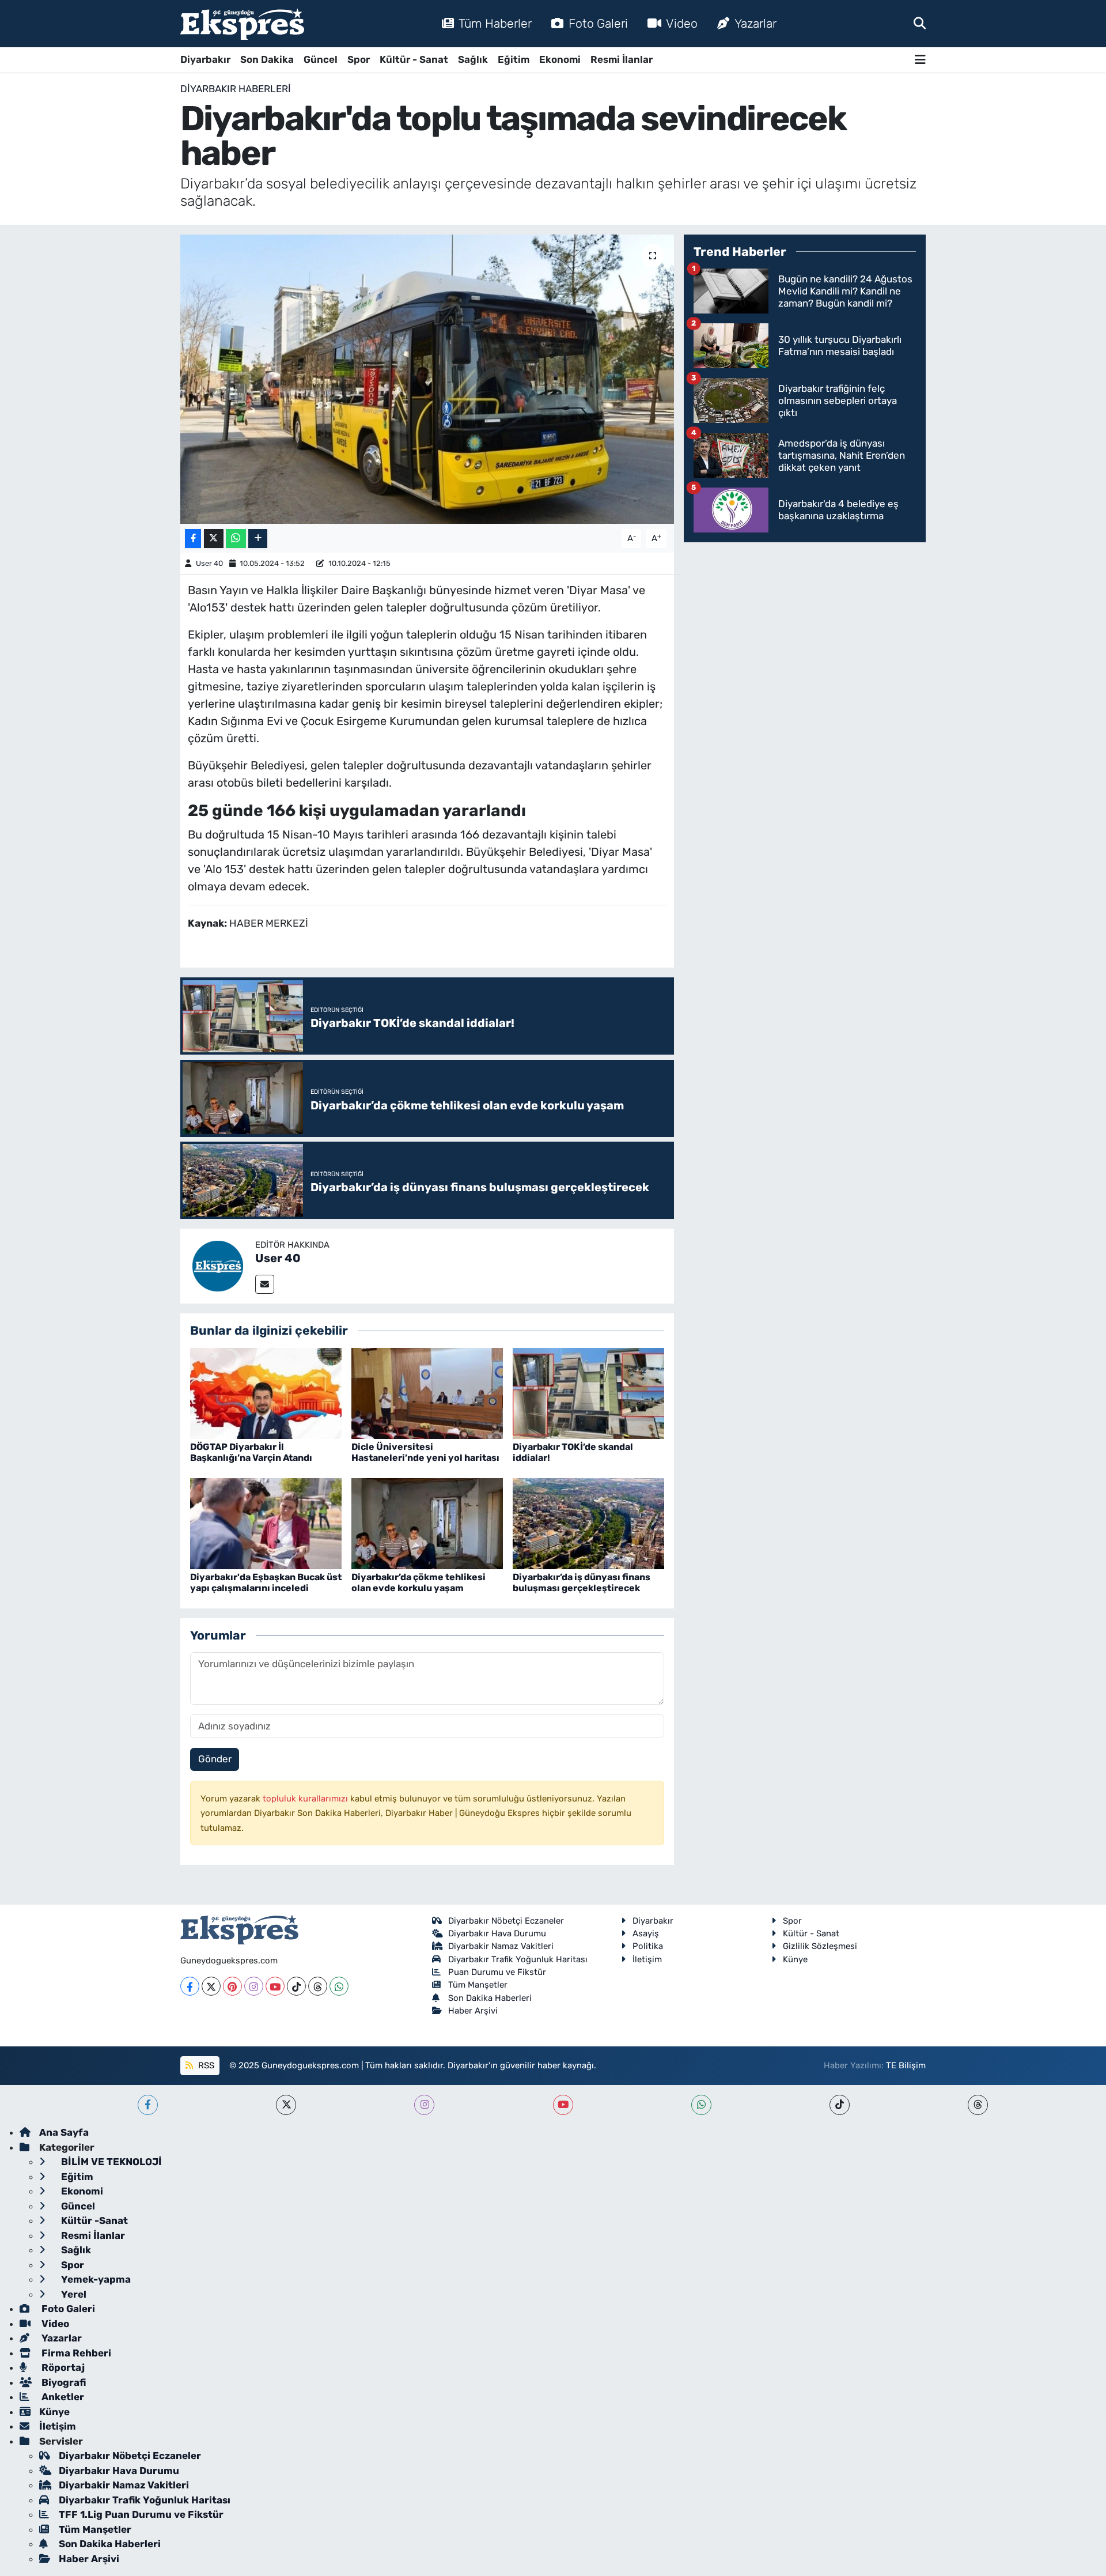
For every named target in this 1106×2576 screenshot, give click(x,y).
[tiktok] (840, 2105)
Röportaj (62, 2367)
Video (682, 23)
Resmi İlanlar (622, 59)
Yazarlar (755, 23)
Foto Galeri (598, 23)
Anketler (62, 2397)
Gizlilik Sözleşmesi (820, 1946)
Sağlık (473, 59)
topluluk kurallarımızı (306, 1799)
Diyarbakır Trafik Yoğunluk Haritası (518, 1959)
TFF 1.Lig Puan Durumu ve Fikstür (141, 2514)
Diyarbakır (205, 59)
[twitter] (286, 2105)
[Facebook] (190, 1986)
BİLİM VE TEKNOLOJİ (110, 2162)
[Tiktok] (296, 1986)
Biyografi (63, 2382)
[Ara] (920, 23)
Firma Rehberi (75, 2353)
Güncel (321, 59)
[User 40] (218, 1265)
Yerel (73, 2294)
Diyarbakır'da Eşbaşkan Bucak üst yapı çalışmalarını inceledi (266, 1582)
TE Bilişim (906, 2065)
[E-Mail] (265, 1284)
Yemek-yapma (95, 2279)
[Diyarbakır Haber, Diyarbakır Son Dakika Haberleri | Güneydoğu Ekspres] (242, 24)
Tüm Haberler (495, 23)
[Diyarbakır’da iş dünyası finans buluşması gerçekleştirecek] (588, 1523)
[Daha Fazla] (258, 539)
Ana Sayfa (64, 2132)
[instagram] (424, 2105)
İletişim (647, 1959)
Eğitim (514, 59)
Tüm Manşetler (478, 1985)
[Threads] (318, 1986)
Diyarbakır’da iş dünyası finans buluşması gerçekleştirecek (582, 1582)
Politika (648, 1946)
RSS (205, 2065)
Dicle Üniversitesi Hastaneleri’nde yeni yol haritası (425, 1452)
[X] (211, 1986)
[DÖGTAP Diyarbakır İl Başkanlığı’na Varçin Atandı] (266, 1392)
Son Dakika (267, 59)
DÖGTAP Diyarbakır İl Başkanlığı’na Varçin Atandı (251, 1452)
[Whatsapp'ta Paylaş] (236, 539)
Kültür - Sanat (414, 59)
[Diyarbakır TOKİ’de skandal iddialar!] (588, 1392)
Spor (359, 59)
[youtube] (563, 2105)
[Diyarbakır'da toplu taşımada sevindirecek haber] (427, 379)
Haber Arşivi (473, 2011)
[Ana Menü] (920, 60)
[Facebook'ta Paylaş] (193, 539)
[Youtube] (275, 1986)
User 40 (209, 563)
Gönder (215, 1759)
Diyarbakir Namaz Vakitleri (501, 1946)
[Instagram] (254, 1986)
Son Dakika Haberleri (490, 1998)
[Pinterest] (232, 1986)
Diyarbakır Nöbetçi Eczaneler (506, 1921)
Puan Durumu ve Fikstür (497, 1972)
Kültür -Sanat (93, 2220)
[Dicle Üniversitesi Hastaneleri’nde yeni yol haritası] (427, 1392)
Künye (795, 1959)
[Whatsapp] (339, 1986)
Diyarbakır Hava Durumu (497, 1933)
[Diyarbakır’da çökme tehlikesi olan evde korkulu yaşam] (427, 1523)
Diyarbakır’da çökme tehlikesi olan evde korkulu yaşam (418, 1582)
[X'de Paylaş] (214, 539)
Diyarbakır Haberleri (236, 89)
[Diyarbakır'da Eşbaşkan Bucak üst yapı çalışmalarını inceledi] (266, 1523)
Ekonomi (560, 59)
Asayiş (646, 1933)
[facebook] (148, 2105)
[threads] (978, 2105)
